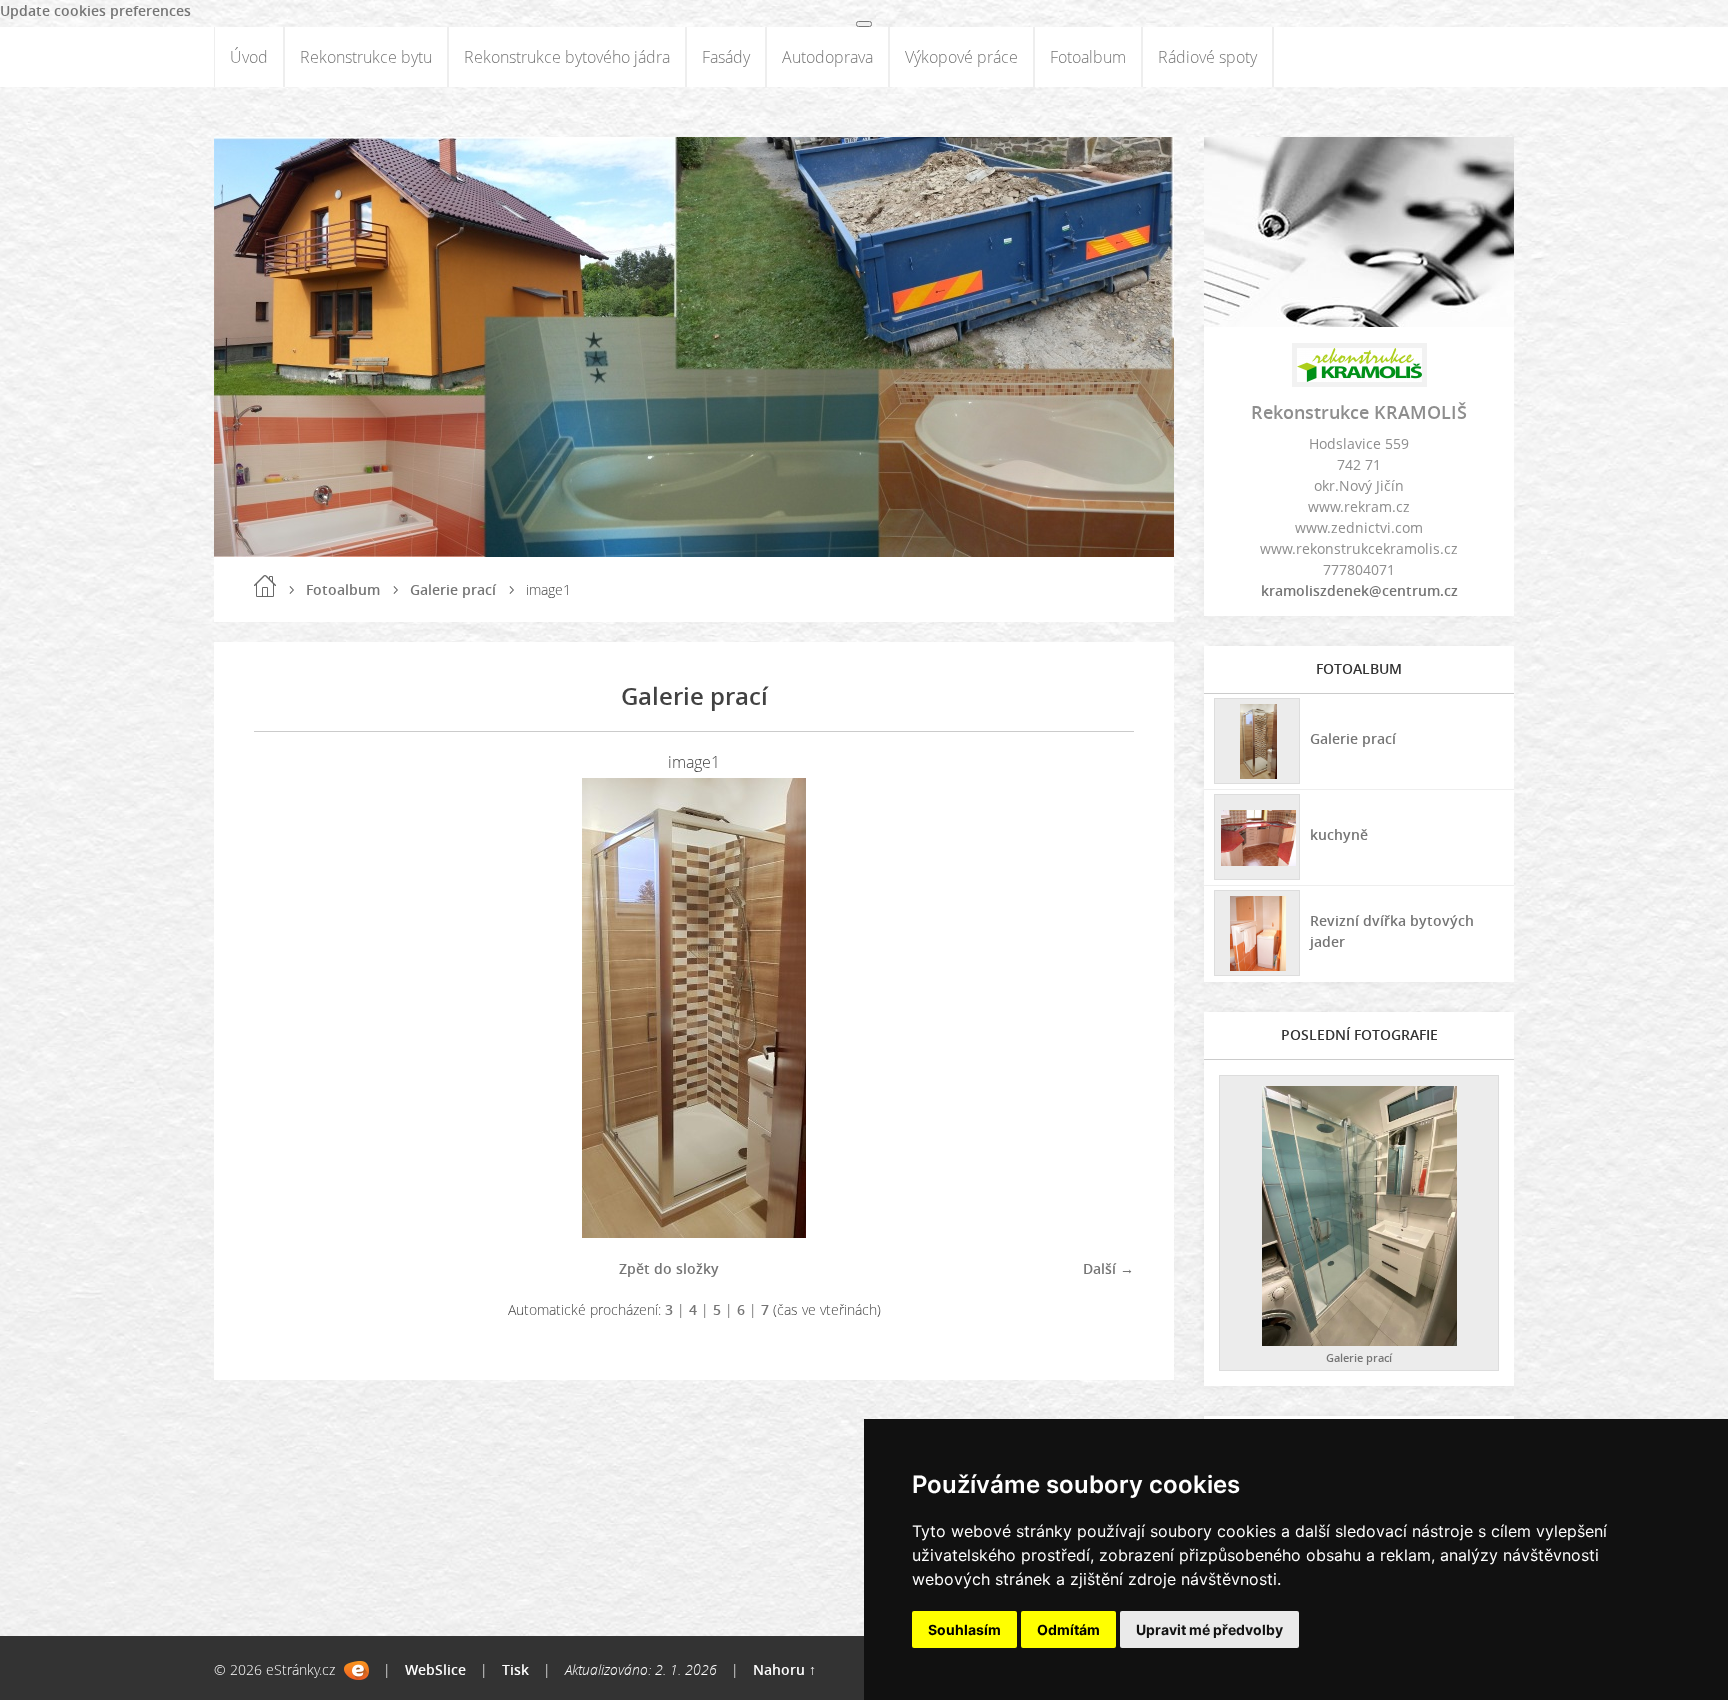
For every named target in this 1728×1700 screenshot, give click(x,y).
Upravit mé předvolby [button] (1209, 1629)
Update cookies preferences (95, 10)
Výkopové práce (961, 57)
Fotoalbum (1088, 57)
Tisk (515, 1669)
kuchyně (1339, 834)
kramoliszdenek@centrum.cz (1359, 590)
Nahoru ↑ (784, 1669)
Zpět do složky (669, 1268)
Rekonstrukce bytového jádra (567, 57)
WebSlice (435, 1669)
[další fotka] (1101, 1008)
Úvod (249, 57)
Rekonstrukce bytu (366, 57)
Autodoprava (827, 57)
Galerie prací (453, 589)
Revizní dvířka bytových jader (1392, 931)
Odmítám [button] (1068, 1629)
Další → (1108, 1268)
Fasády (726, 57)
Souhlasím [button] (964, 1629)
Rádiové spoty (1207, 57)
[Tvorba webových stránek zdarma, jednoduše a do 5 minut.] (356, 1670)
